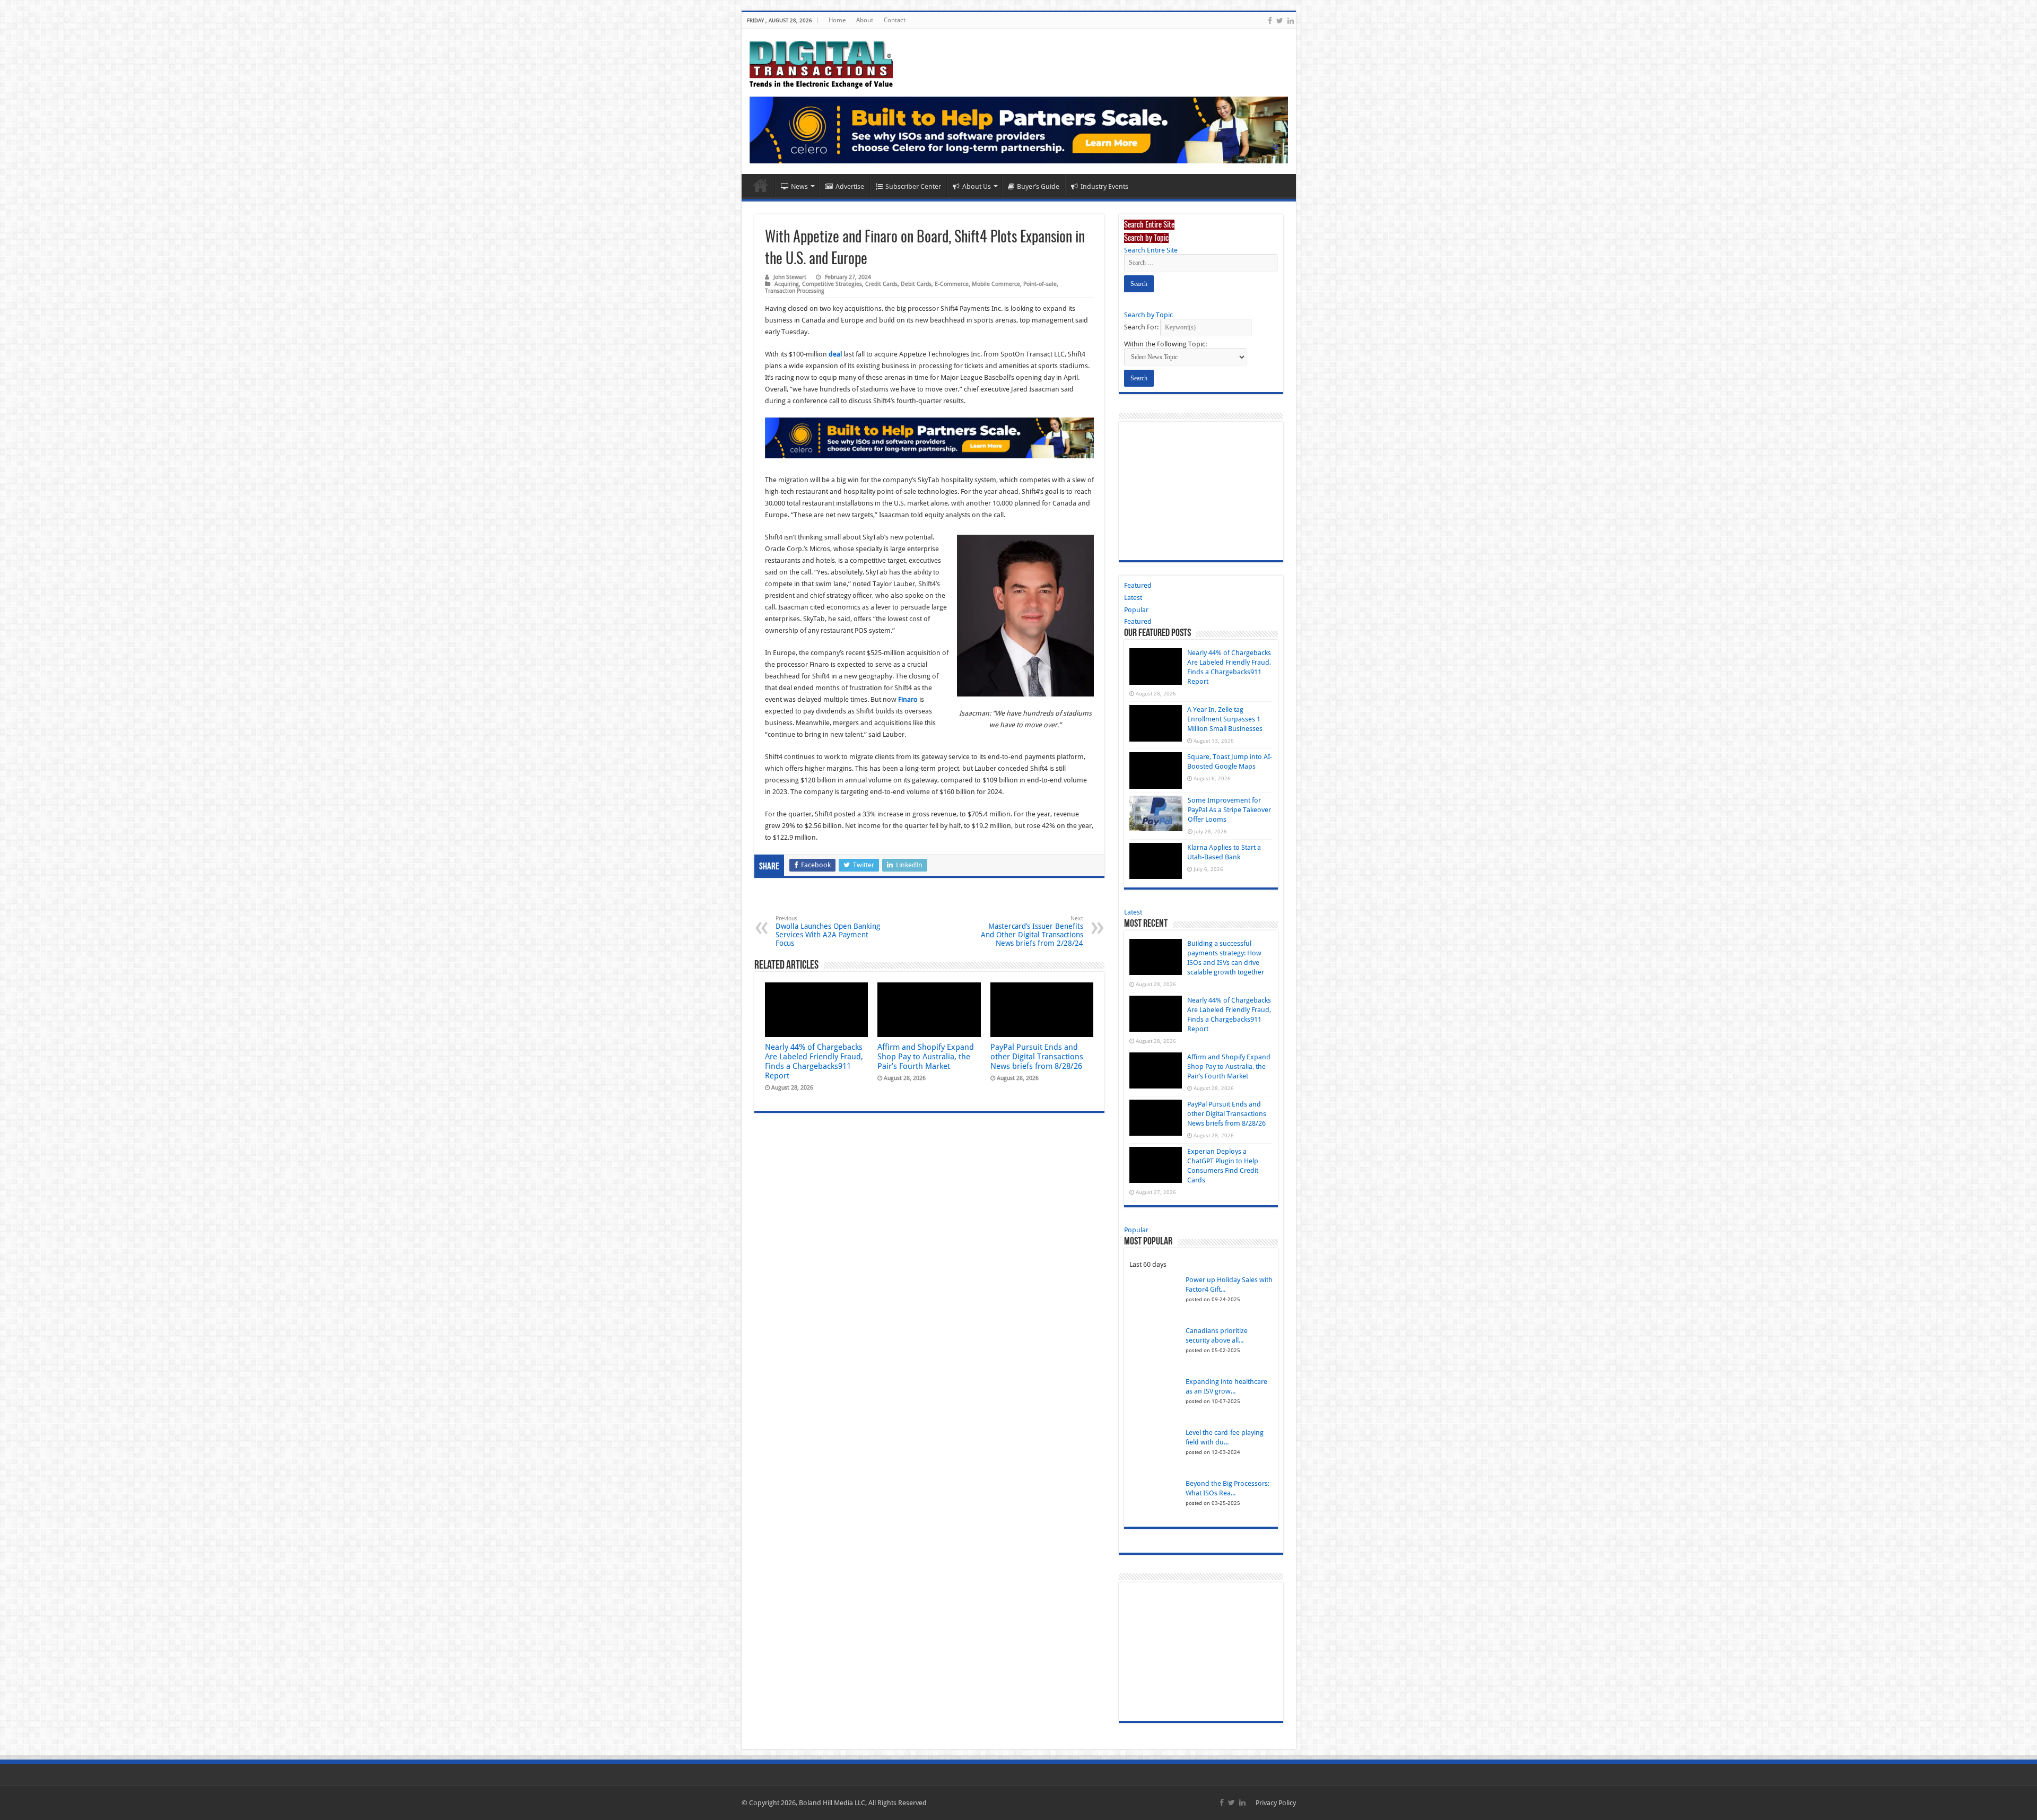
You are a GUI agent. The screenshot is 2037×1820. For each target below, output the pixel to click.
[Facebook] (1270, 21)
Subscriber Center (913, 120)
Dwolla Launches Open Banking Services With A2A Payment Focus (828, 864)
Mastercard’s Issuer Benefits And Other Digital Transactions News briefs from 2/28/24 (1032, 864)
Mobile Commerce (996, 217)
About (865, 20)
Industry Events (1104, 120)
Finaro (908, 633)
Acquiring (787, 217)
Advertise (850, 120)
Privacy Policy (1276, 1736)
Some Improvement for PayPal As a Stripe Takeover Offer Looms (1229, 743)
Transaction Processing (795, 224)
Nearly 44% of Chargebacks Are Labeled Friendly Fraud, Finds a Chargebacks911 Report (814, 995)
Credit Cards (881, 217)
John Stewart (790, 210)
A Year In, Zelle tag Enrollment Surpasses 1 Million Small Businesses (1225, 653)
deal (835, 287)
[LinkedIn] (1291, 21)
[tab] (1149, 157)
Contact (895, 20)
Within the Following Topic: (1165, 277)
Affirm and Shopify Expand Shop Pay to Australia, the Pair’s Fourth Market (926, 990)
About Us (977, 120)
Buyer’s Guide (1038, 120)
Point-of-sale (1040, 217)
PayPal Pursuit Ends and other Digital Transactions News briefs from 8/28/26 (1037, 990)
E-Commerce (952, 217)
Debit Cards (916, 217)
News (799, 120)
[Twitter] (1280, 21)
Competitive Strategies (832, 217)
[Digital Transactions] (821, 63)
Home (837, 20)
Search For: (1141, 260)
